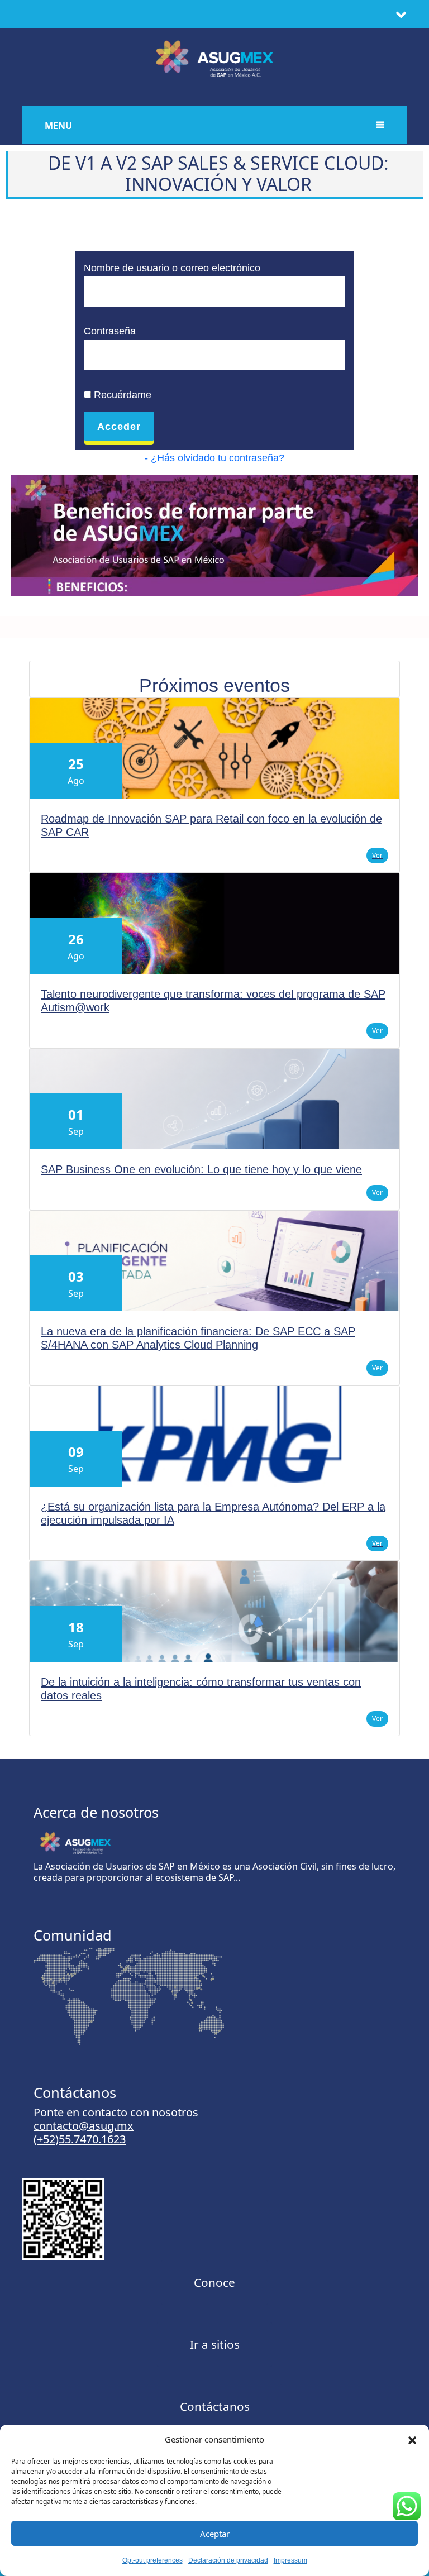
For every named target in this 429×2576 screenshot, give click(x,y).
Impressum (290, 2560)
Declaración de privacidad (228, 2560)
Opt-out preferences (152, 2560)
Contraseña (110, 331)
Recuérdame (121, 395)
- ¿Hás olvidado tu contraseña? (214, 458)
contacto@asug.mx (84, 2126)
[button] (412, 2439)
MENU (58, 126)
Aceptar (215, 2534)
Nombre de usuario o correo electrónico (172, 268)
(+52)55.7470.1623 (80, 2139)
